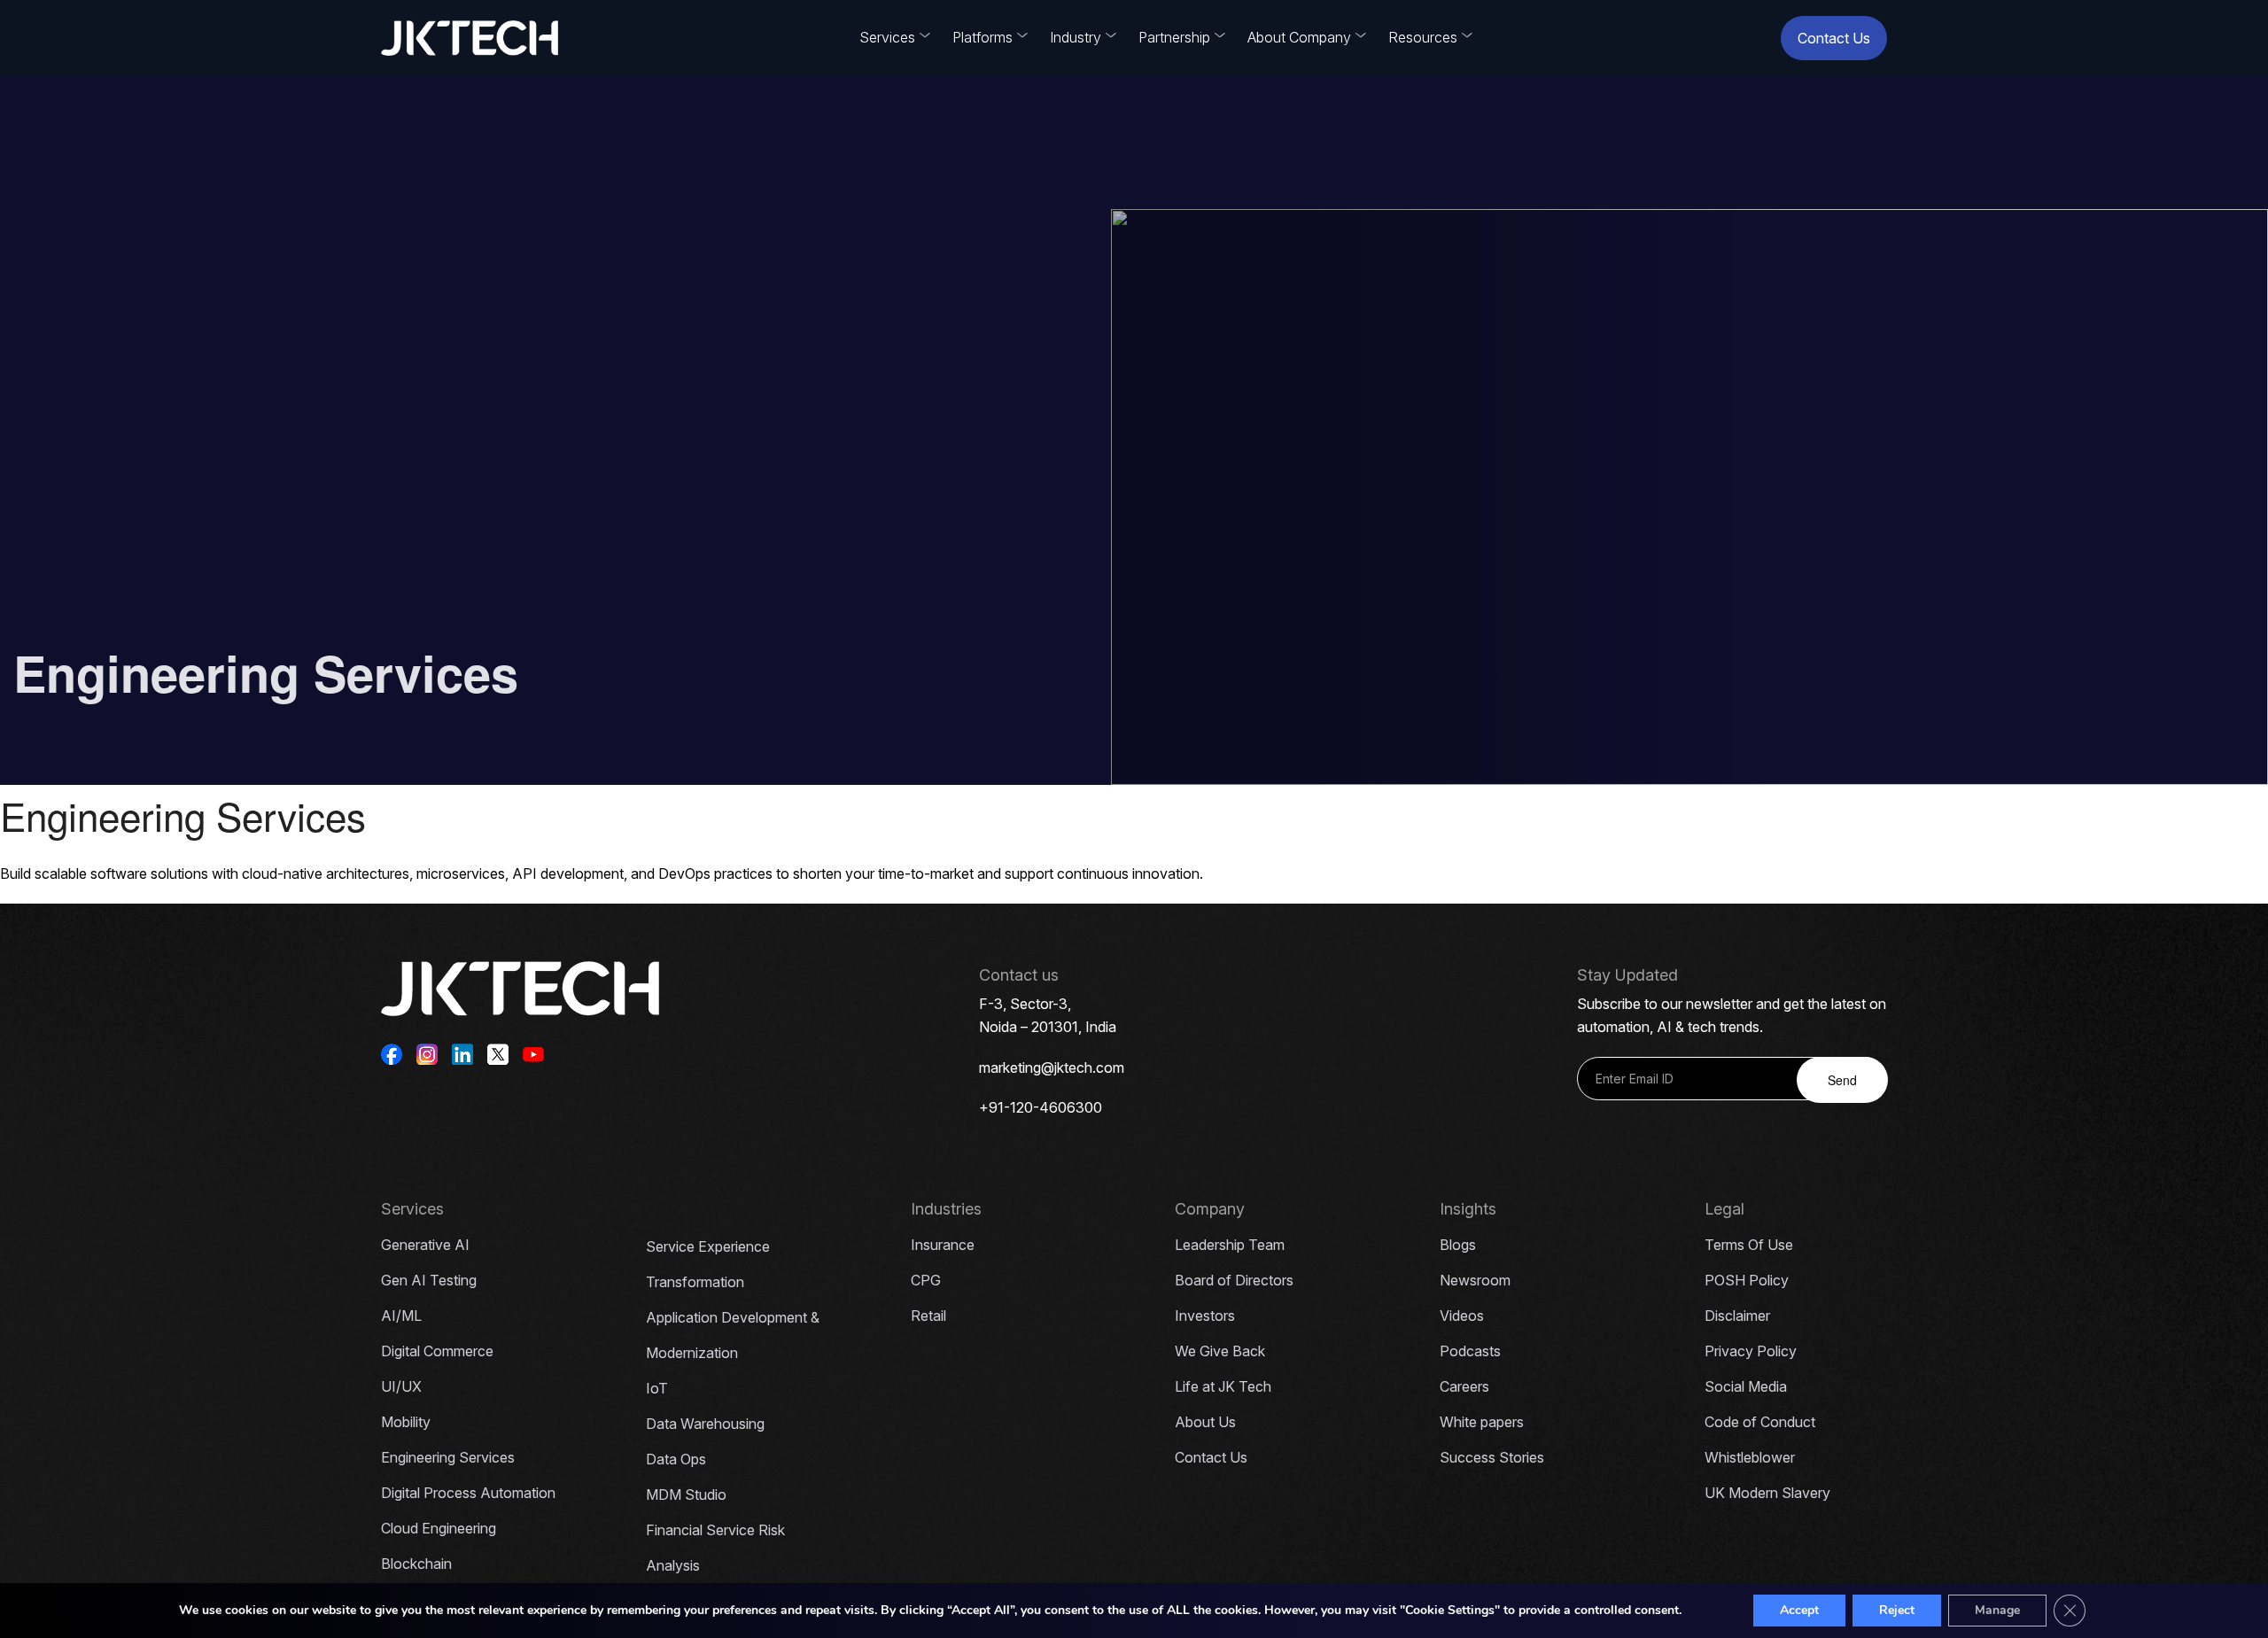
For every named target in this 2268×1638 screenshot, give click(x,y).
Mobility (406, 1422)
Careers (1464, 1386)
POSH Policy (1747, 1280)
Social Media (1746, 1386)
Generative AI (425, 1245)
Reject (1897, 1610)
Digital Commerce (437, 1351)
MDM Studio (686, 1494)
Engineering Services (448, 1457)
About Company (1299, 37)
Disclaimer (1737, 1316)
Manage (1997, 1610)
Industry (1076, 37)
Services (887, 37)
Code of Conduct (1760, 1422)
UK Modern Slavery (1767, 1493)
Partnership (1174, 37)
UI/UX (401, 1386)
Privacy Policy (1751, 1351)
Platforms (983, 37)
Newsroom (1475, 1280)
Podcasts (1470, 1351)
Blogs (1458, 1245)
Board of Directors (1234, 1280)
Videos (1462, 1316)
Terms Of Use (1749, 1245)
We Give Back (1220, 1351)
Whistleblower (1750, 1457)
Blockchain (416, 1564)
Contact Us (1834, 38)
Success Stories (1492, 1457)
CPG (926, 1280)
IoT (657, 1388)
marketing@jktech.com (1052, 1067)
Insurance (943, 1245)
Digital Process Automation (468, 1493)
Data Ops (676, 1459)
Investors (1205, 1316)
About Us (1205, 1422)
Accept (1799, 1610)
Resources (1423, 37)
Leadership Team (1230, 1245)
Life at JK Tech (1223, 1386)
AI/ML (401, 1316)
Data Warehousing (705, 1424)
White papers (1482, 1422)
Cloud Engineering (439, 1528)
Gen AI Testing (429, 1280)
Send (1842, 1080)
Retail (928, 1316)
